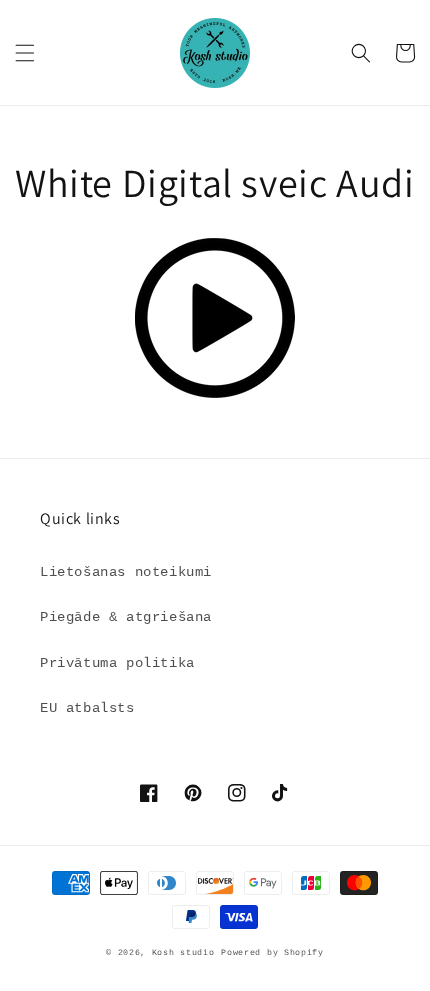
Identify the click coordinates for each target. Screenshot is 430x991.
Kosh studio (183, 953)
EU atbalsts (87, 708)
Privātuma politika (117, 663)
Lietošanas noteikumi (126, 572)
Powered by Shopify (272, 953)
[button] (25, 53)
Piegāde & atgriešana (126, 617)
